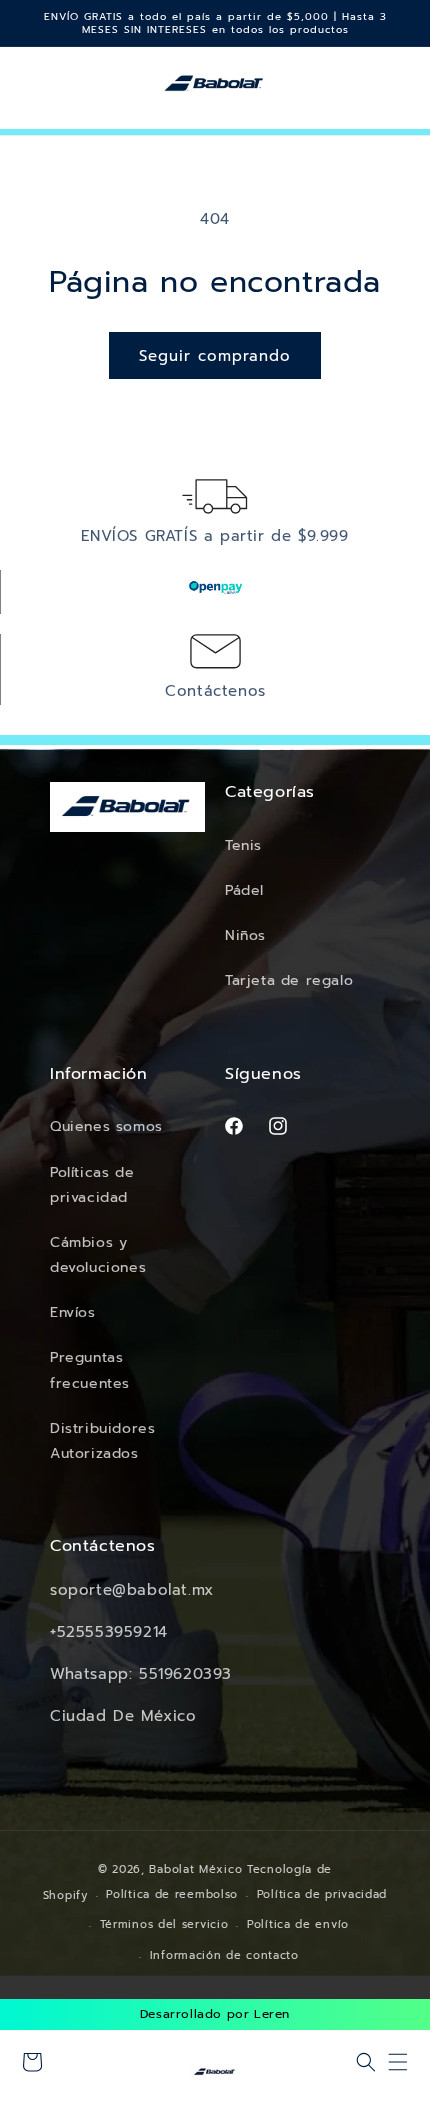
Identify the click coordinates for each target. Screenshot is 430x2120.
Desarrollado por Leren (215, 2014)
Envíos (73, 1312)
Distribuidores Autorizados (102, 1441)
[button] (366, 2062)
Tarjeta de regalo (289, 980)
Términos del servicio (164, 1924)
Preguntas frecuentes (90, 1370)
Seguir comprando (215, 356)
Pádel (244, 890)
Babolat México (195, 1869)
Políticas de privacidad (92, 1185)
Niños (245, 935)
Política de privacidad (322, 1894)
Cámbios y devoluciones (98, 1255)
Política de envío (298, 1924)
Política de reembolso (172, 1894)
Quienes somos (106, 1126)
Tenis (243, 845)
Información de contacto (224, 1955)
